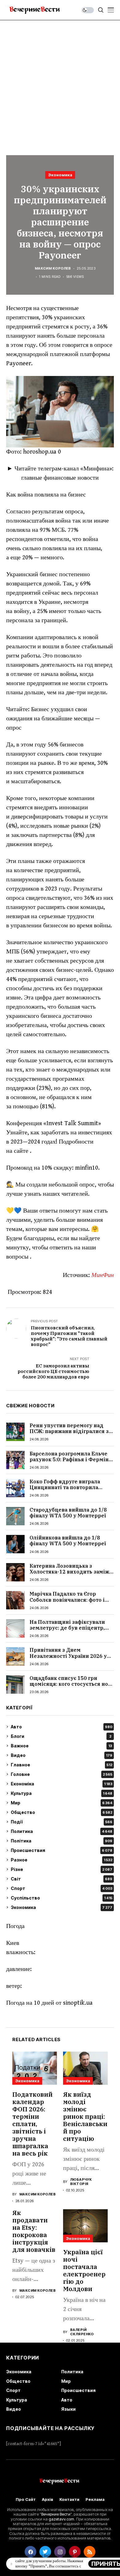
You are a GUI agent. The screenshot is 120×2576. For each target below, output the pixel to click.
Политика (62, 1831)
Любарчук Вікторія (81, 2182)
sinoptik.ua (78, 2003)
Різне (62, 1869)
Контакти (69, 2499)
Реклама (95, 2499)
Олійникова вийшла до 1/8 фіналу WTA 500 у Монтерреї (68, 1541)
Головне (62, 1774)
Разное (62, 1860)
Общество (62, 1812)
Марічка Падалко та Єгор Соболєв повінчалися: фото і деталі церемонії (67, 1600)
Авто (62, 1727)
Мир (62, 1803)
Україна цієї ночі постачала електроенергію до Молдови (84, 2270)
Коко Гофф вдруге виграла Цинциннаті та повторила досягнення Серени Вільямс (67, 1487)
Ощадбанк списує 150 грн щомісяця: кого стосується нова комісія (72, 1684)
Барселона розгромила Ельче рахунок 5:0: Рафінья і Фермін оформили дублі (69, 1459)
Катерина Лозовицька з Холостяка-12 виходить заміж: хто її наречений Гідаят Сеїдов (70, 1572)
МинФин (103, 1275)
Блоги (61, 1736)
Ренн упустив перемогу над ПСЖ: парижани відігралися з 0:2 (69, 1431)
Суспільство (62, 1898)
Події (62, 1822)
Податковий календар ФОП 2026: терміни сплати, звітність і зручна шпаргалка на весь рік (32, 2124)
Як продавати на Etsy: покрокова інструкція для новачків (34, 2231)
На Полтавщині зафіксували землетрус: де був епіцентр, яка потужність (67, 1628)
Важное (61, 1746)
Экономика (60, 175)
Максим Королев (53, 268)
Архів (48, 2499)
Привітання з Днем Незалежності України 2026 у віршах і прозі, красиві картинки (68, 1659)
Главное (62, 1765)
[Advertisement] (60, 83)
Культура (62, 1793)
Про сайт (26, 2499)
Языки (68, 2409)
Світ (62, 1879)
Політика (62, 1841)
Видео (62, 1755)
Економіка (62, 1784)
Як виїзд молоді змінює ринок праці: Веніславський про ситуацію (85, 2116)
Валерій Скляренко (82, 2332)
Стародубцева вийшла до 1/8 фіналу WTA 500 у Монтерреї (68, 1513)
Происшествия (62, 1850)
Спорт (62, 1888)
